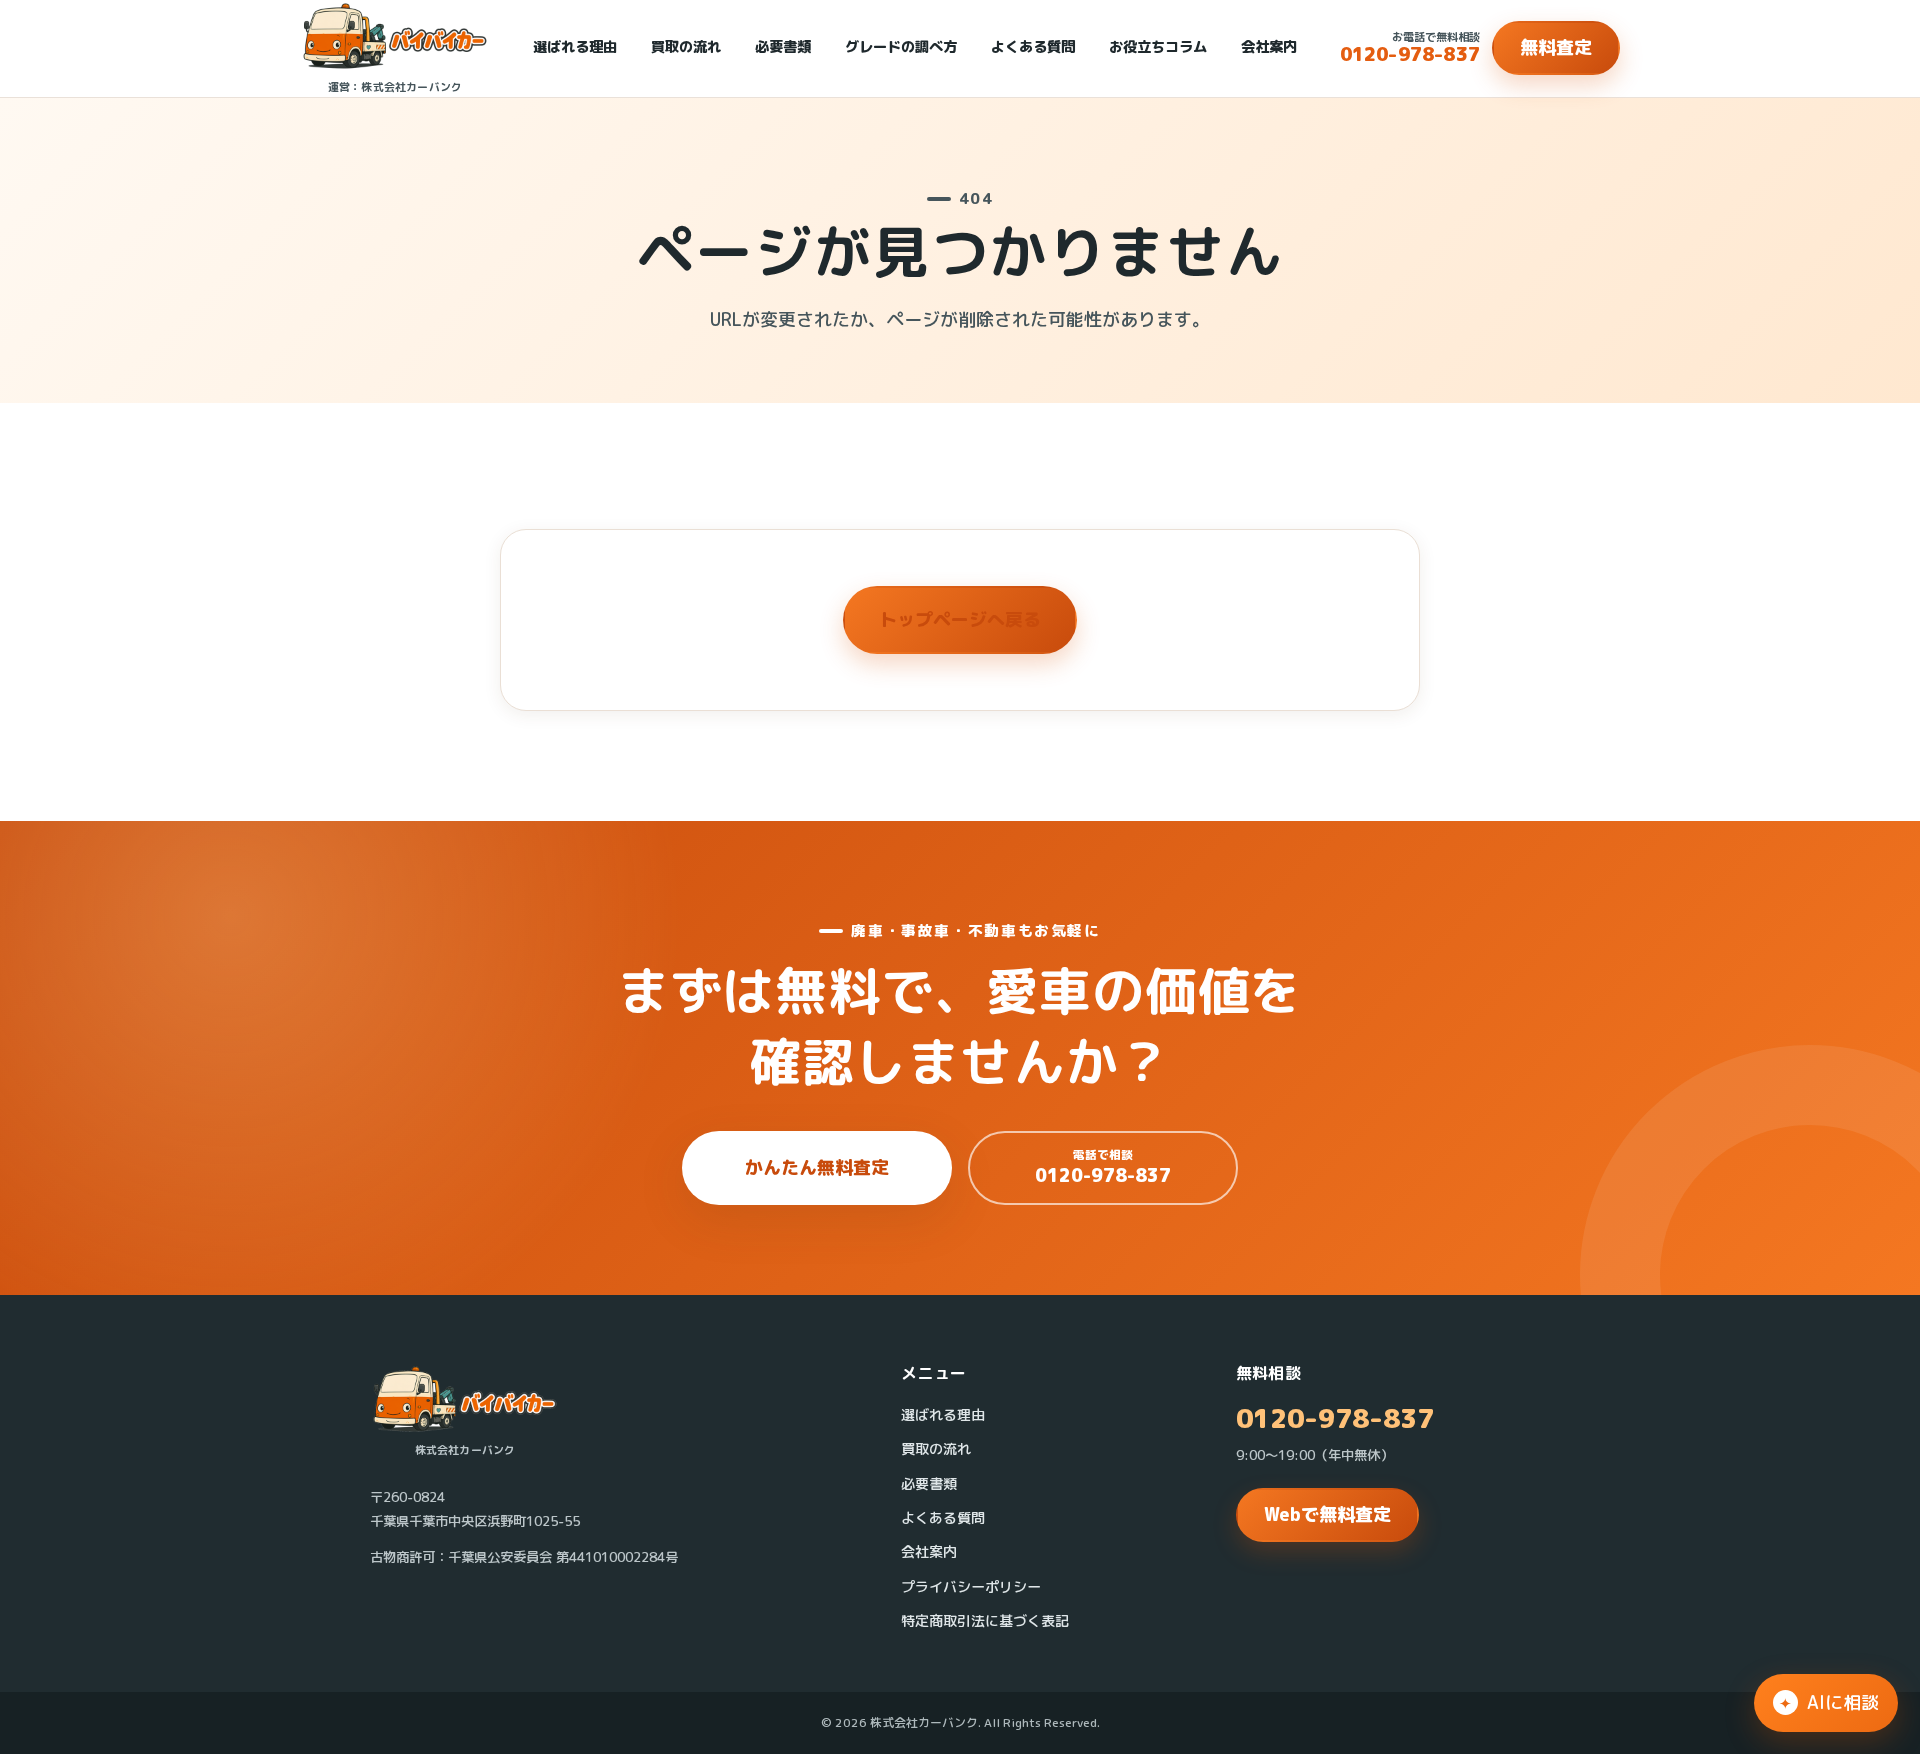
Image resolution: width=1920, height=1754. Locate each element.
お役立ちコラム (1158, 47)
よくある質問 (1033, 47)
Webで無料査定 (1327, 1514)
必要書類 (783, 47)
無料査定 (1556, 47)
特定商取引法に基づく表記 (985, 1621)
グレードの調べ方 (901, 47)
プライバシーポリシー (971, 1587)
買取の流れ (686, 47)
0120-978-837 (1335, 1419)
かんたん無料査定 (817, 1167)
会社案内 (1269, 47)
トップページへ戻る (960, 619)
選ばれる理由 (575, 47)
